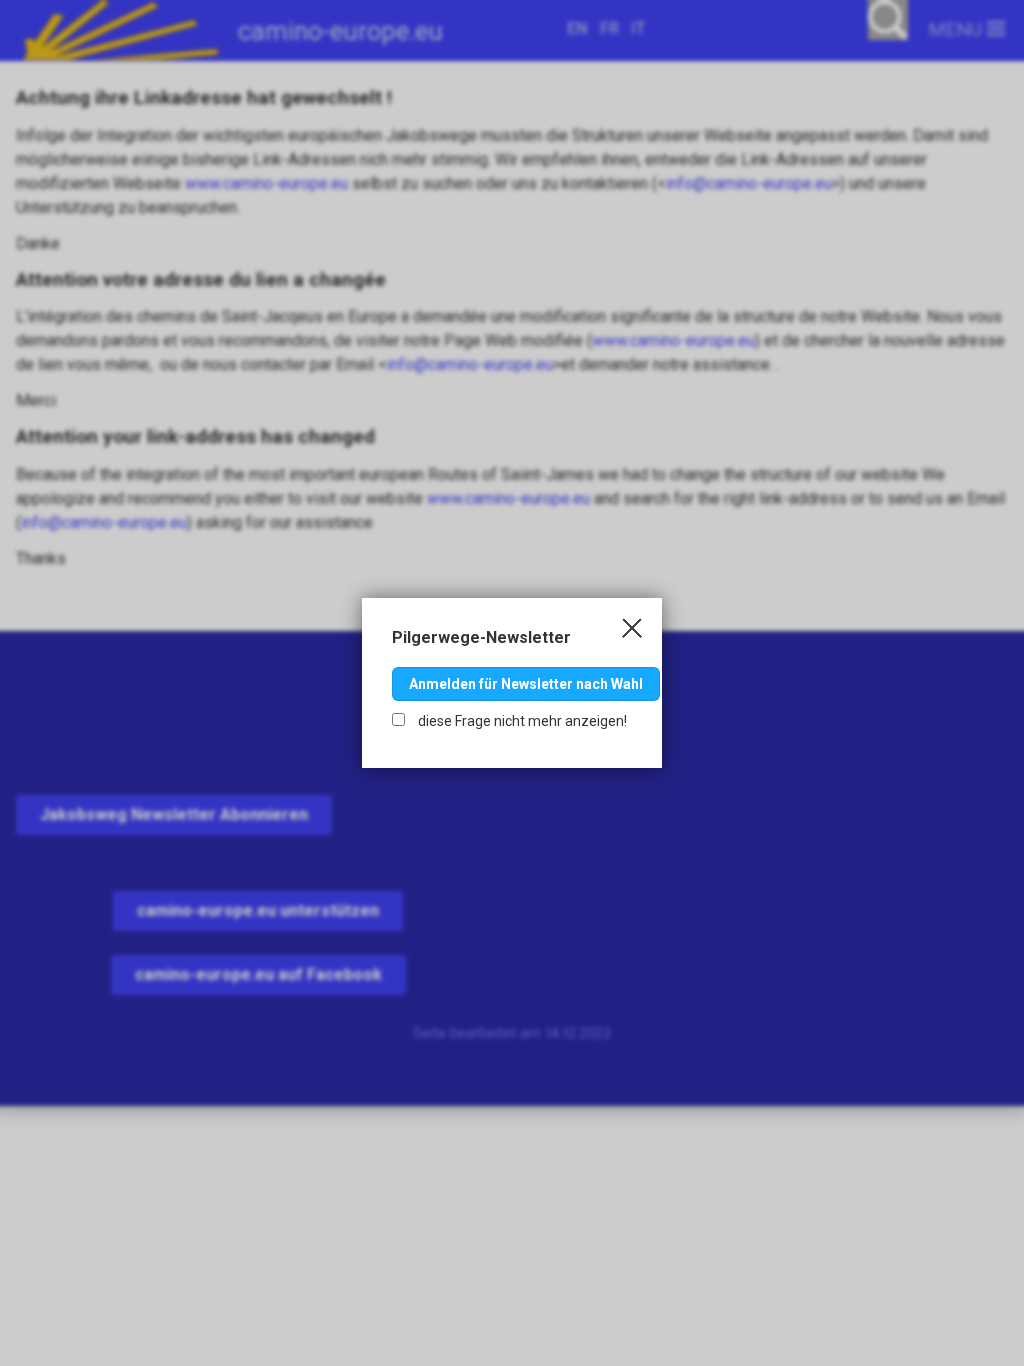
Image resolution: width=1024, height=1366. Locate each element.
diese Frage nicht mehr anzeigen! (521, 721)
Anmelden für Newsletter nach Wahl (526, 684)
